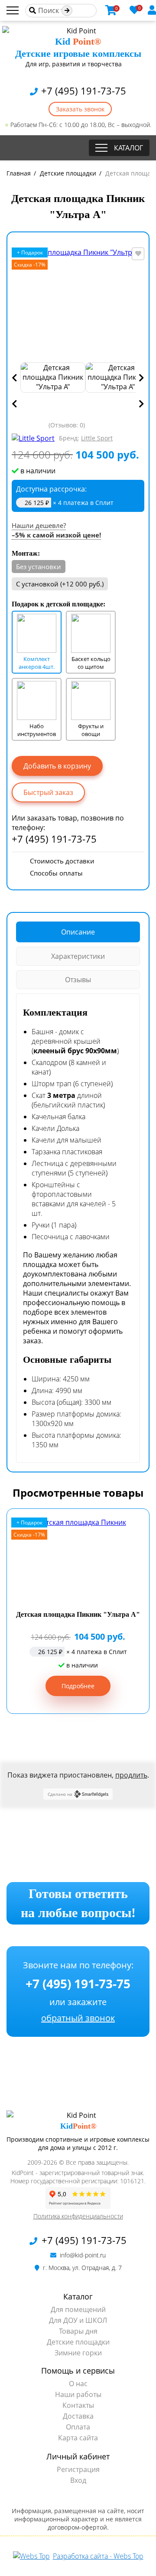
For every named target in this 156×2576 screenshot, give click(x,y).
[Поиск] (67, 11)
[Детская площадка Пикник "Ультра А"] (78, 302)
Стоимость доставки (62, 861)
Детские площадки (78, 2342)
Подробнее (78, 1686)
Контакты (78, 2405)
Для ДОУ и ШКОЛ (78, 2320)
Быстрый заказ (48, 792)
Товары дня (78, 2331)
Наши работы (78, 2394)
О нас (78, 2384)
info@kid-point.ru (82, 2255)
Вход (78, 2480)
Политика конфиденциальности (78, 2216)
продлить (131, 1775)
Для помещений (78, 2309)
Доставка (78, 2416)
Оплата (78, 2427)
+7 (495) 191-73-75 (82, 91)
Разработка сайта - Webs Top (98, 2556)
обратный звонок (78, 2018)
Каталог (128, 148)
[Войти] (152, 10)
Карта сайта (78, 2438)
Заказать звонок (80, 109)
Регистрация (78, 2469)
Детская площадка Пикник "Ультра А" (78, 1614)
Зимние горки (78, 2353)
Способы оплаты (56, 873)
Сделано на (60, 1794)
